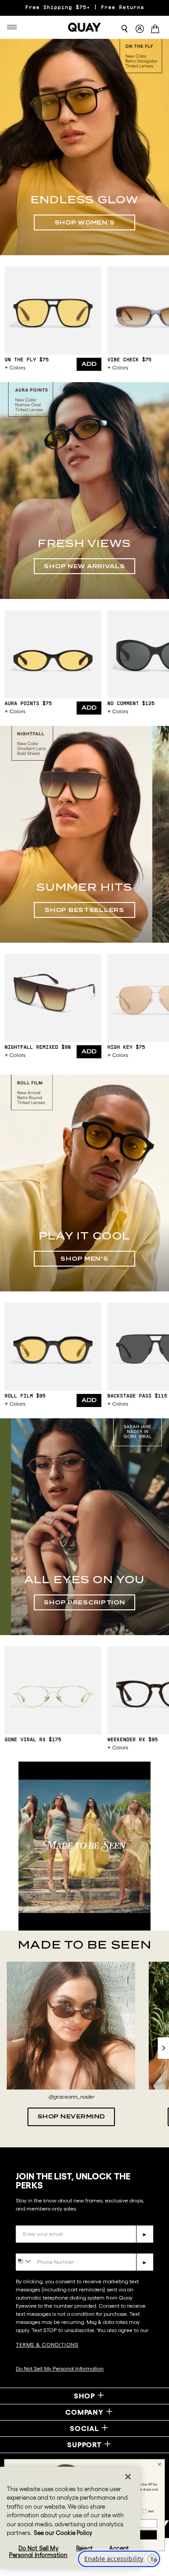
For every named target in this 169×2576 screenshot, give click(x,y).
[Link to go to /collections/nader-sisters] (84, 1846)
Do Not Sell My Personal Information (60, 2368)
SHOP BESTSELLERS (84, 910)
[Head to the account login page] (140, 29)
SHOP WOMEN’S (85, 222)
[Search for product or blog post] (124, 29)
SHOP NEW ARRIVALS (84, 566)
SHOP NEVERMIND (71, 2116)
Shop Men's (84, 1259)
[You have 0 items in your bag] (157, 30)
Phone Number (42, 2246)
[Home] (85, 27)
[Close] (128, 2477)
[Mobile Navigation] (14, 27)
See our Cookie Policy (63, 2533)
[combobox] (24, 2261)
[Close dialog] (160, 2464)
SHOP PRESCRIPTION (84, 1602)
